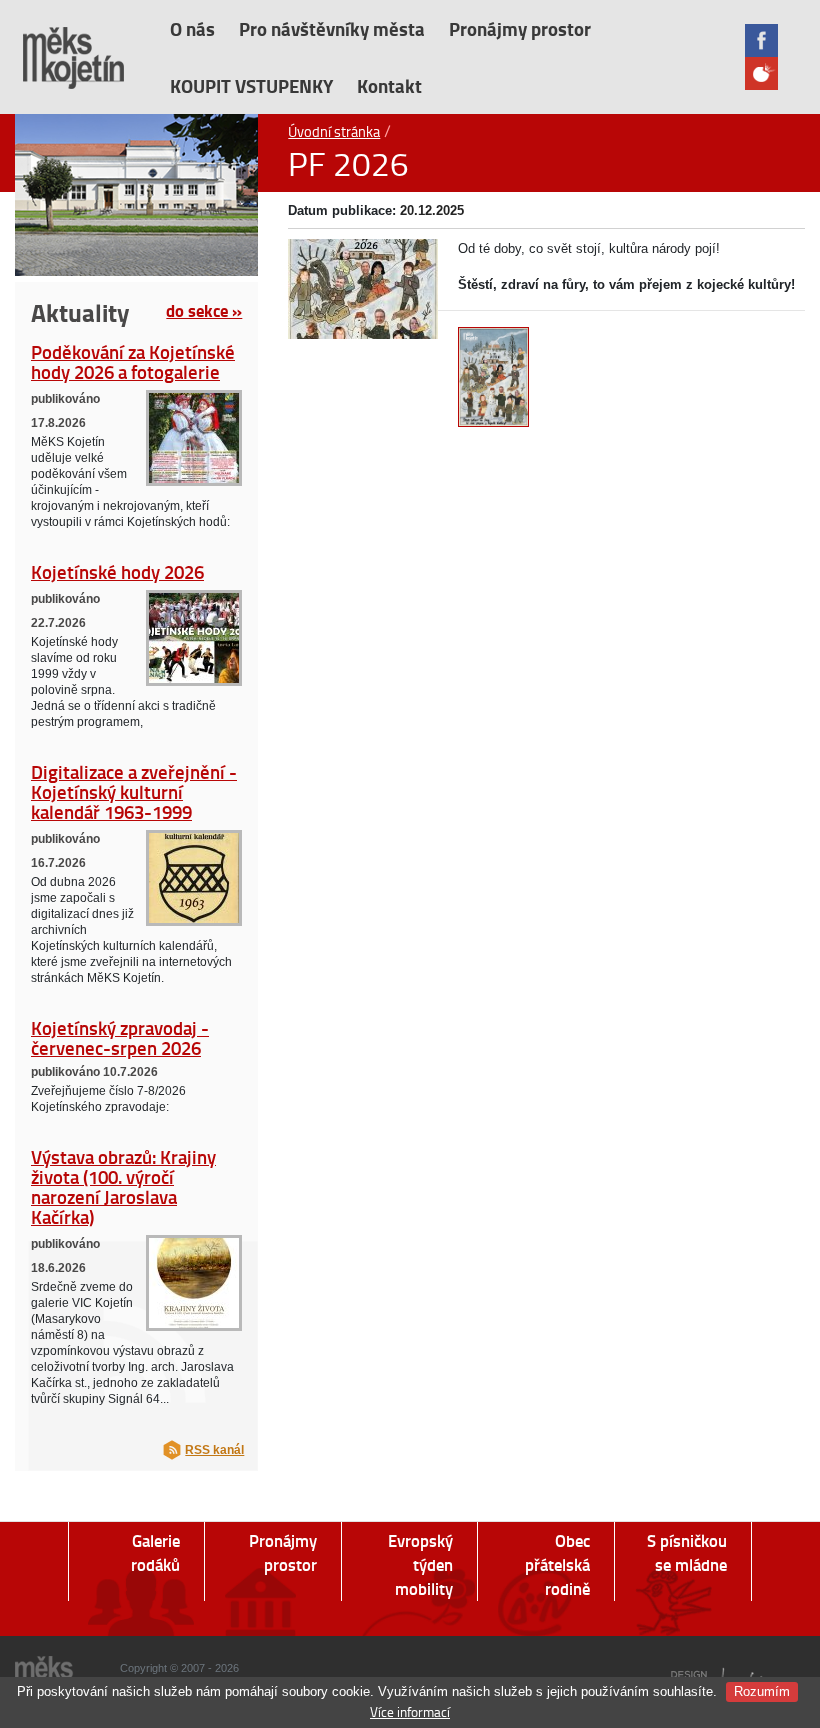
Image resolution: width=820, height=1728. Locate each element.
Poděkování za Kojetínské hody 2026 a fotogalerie (133, 361)
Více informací (410, 1711)
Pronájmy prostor (520, 28)
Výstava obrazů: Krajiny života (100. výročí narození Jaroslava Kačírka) (123, 1186)
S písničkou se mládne (687, 1552)
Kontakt (389, 85)
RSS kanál (214, 1450)
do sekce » (204, 310)
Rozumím (762, 1691)
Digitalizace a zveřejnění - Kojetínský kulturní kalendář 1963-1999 (134, 791)
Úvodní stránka (334, 131)
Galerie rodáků (155, 1552)
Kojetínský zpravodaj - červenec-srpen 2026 (120, 1037)
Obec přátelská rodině (557, 1564)
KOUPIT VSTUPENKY (251, 85)
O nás (192, 28)
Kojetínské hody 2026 (117, 571)
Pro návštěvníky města (332, 28)
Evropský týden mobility (420, 1564)
